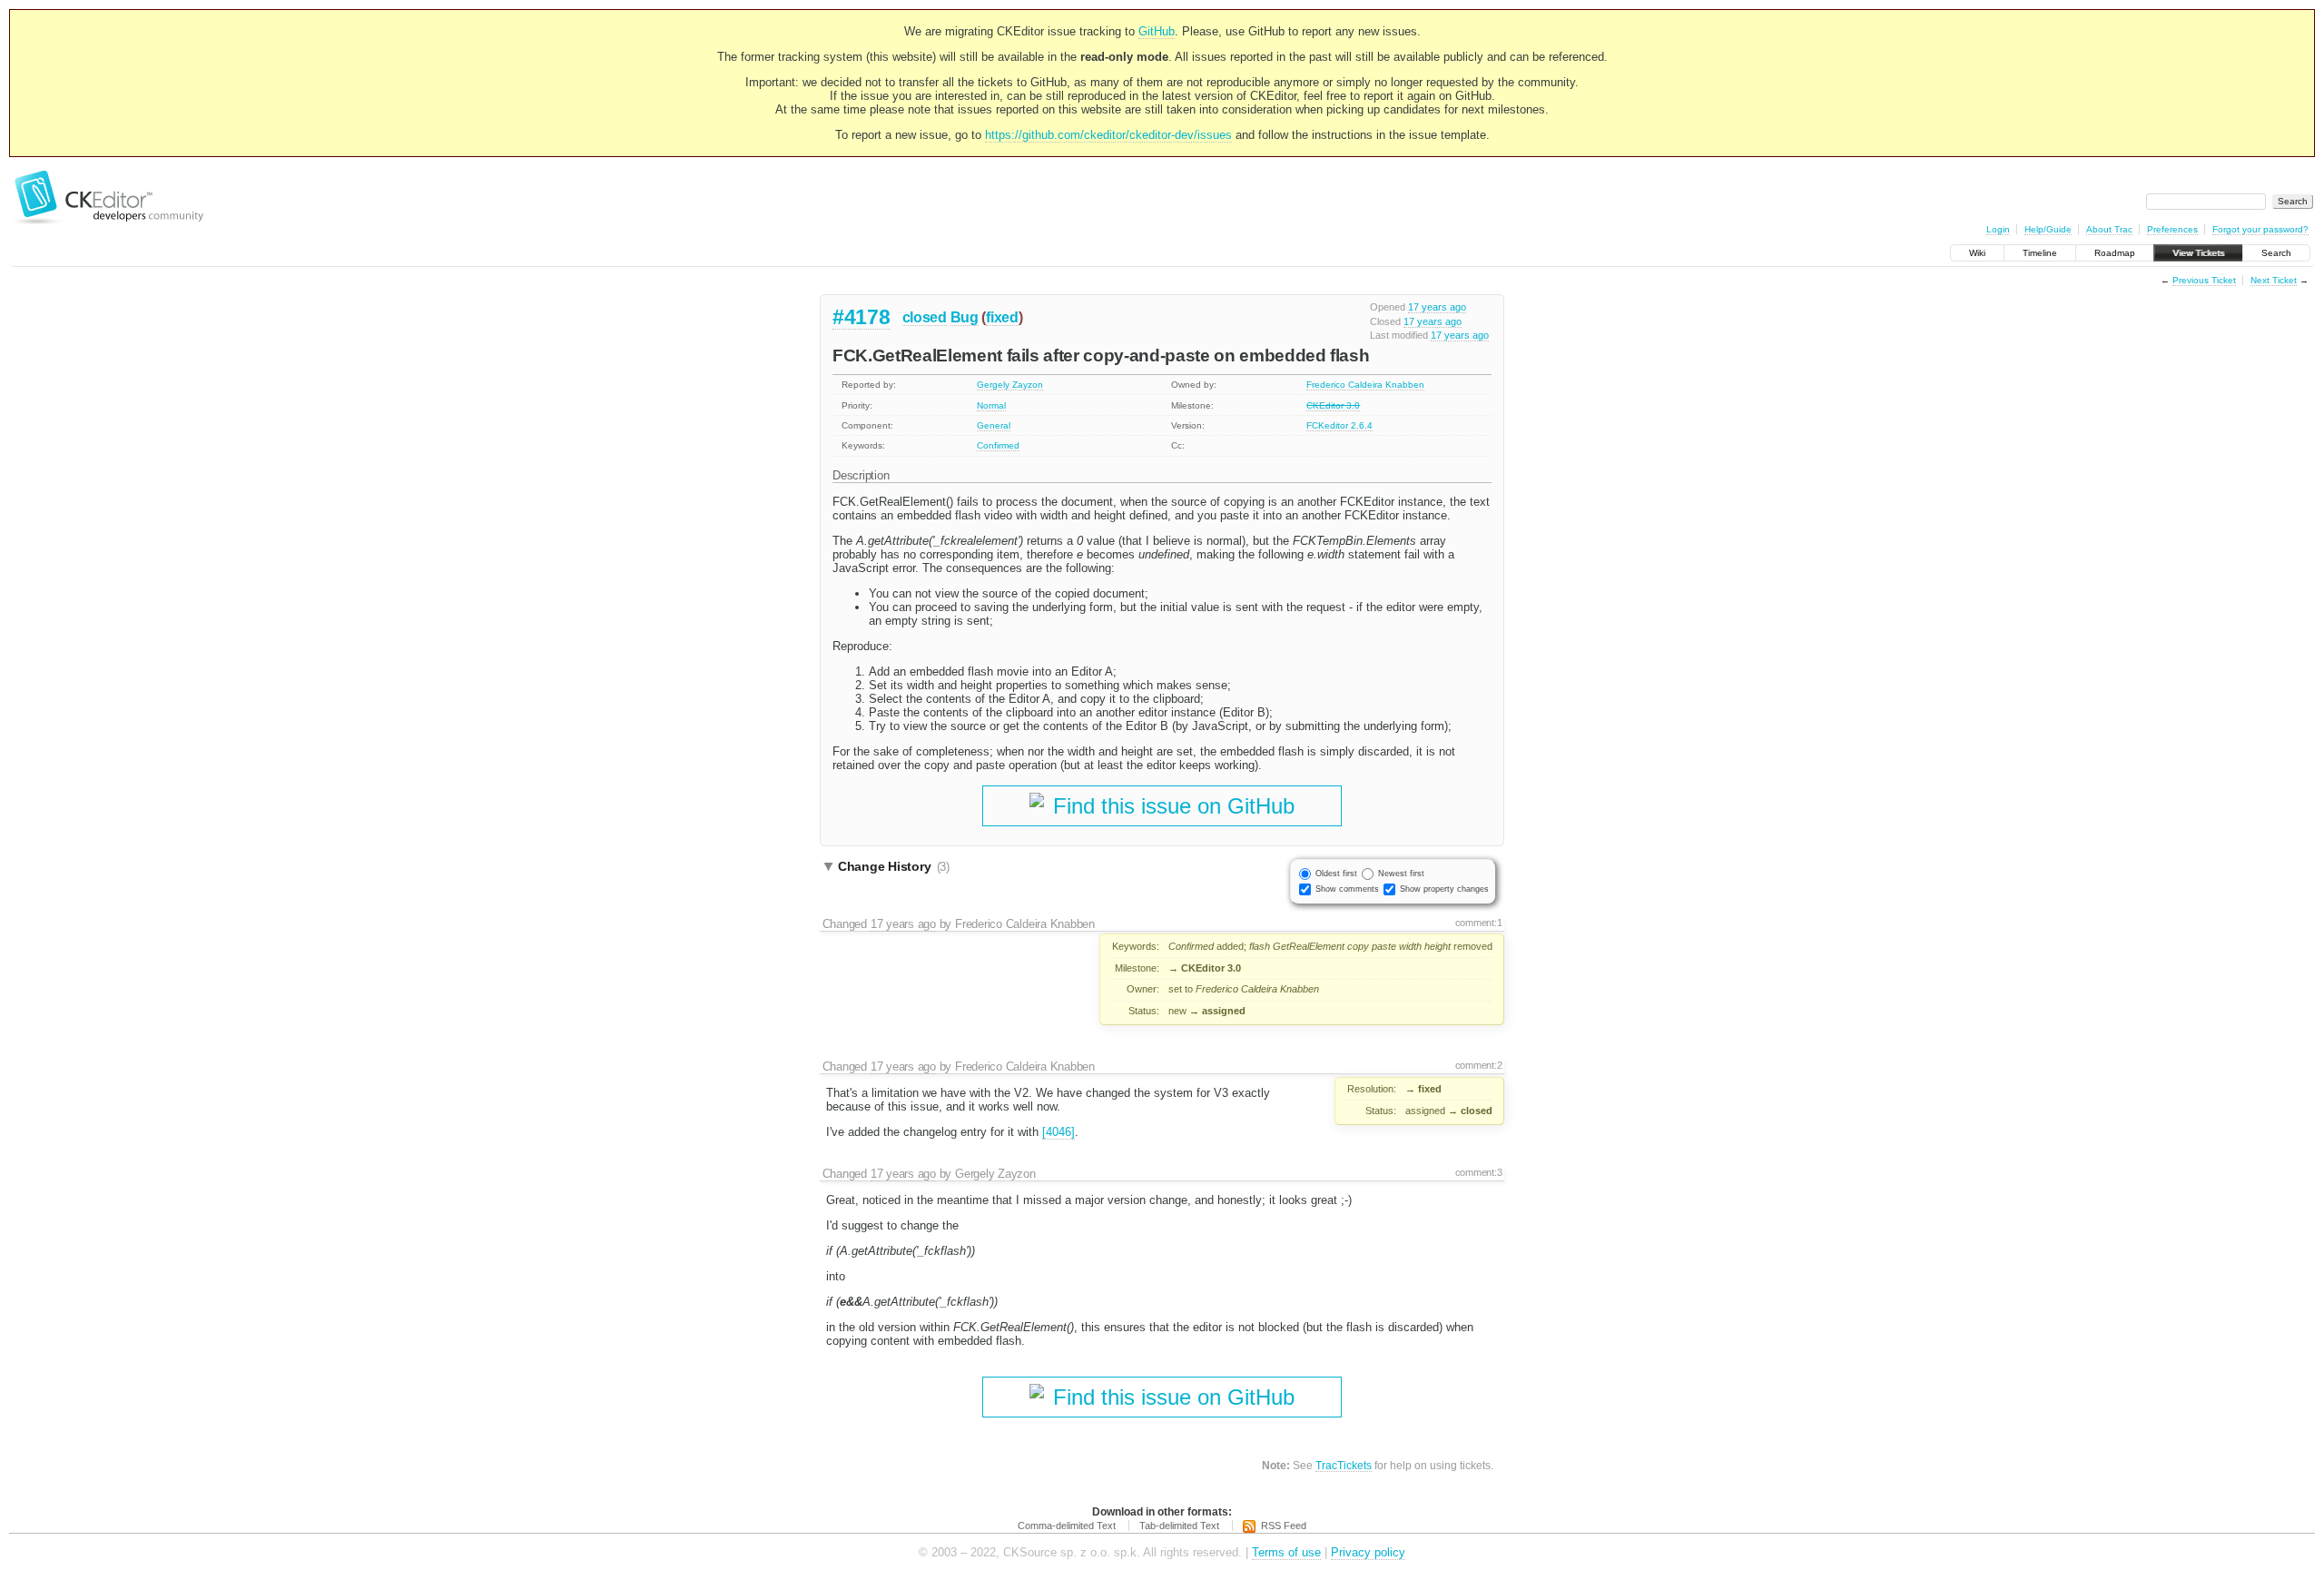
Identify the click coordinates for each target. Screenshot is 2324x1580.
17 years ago (1437, 307)
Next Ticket (2274, 280)
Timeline (2040, 253)
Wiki (1977, 253)
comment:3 (1479, 1172)
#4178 (862, 317)
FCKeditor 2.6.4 (1339, 425)
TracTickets (1344, 1465)
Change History (894, 866)
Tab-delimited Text (1179, 1526)
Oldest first (1336, 874)
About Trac (2109, 229)
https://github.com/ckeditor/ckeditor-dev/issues (1108, 135)
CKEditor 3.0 (1333, 405)
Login (1998, 229)
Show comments (1347, 889)
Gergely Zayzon (1010, 385)
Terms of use (1286, 1552)
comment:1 (1479, 923)
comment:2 (1479, 1065)
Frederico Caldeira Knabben (1365, 385)
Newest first (1401, 874)
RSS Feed (1284, 1526)
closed (925, 317)
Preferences (2172, 229)
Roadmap (2115, 253)
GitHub (1157, 31)
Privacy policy (1368, 1552)
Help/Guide (2048, 229)
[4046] (1059, 1132)
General (994, 425)
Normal (991, 405)
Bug (965, 317)
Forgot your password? (2260, 229)
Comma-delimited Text (1067, 1526)
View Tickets (2198, 253)
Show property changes (1444, 889)
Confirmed (998, 445)
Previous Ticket (2204, 280)
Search (2276, 253)
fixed (1002, 317)
